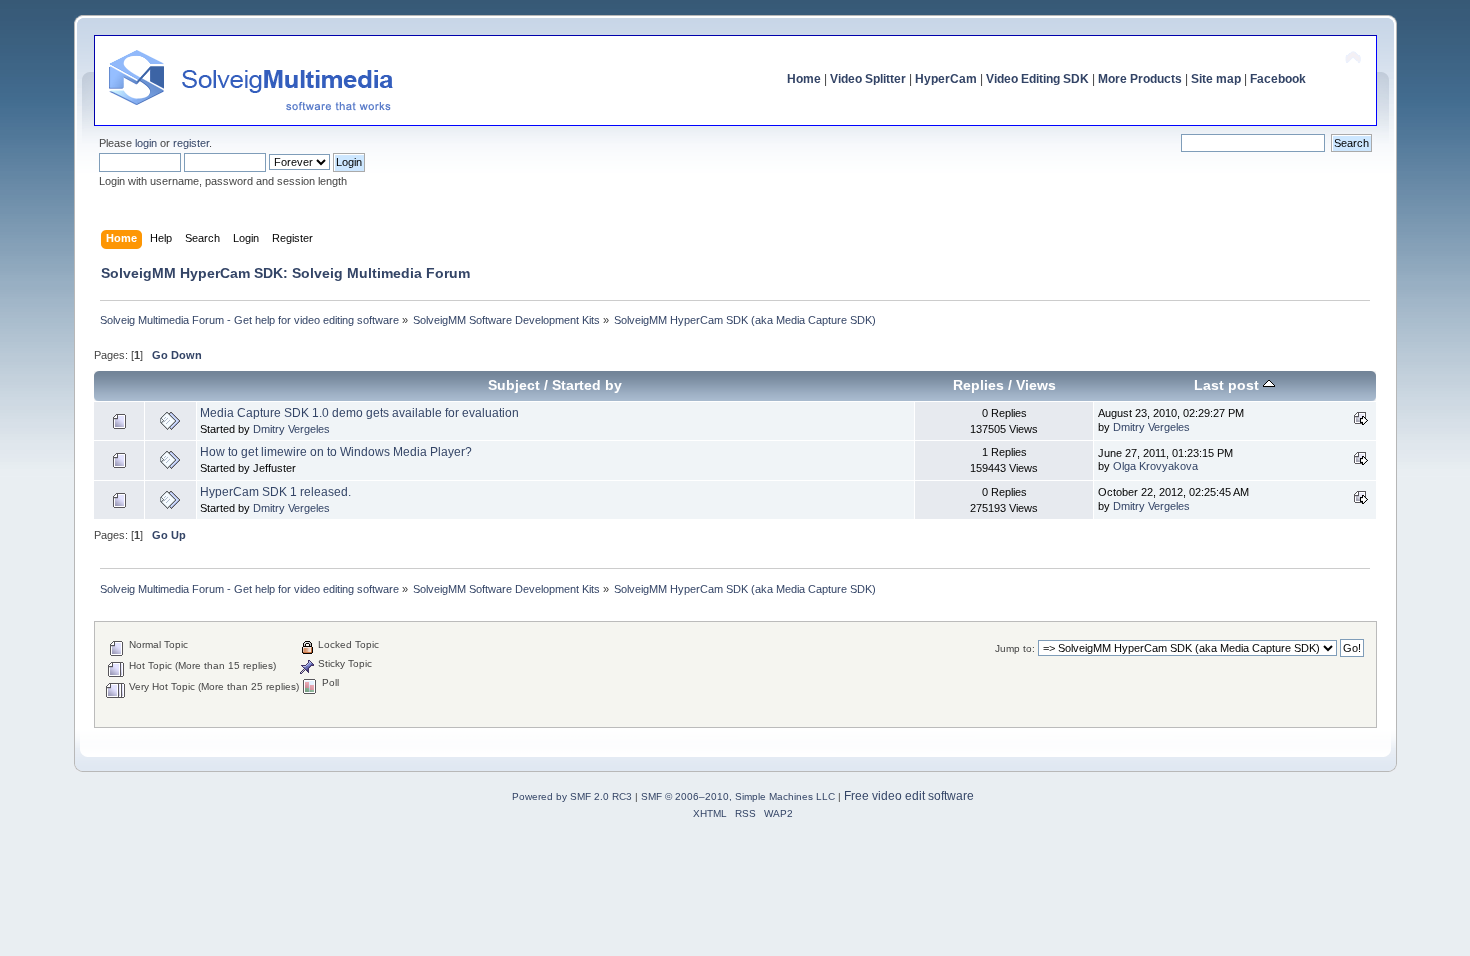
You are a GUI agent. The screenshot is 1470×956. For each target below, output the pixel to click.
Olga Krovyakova (1155, 466)
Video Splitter (868, 79)
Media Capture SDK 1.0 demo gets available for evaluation (359, 413)
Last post (1228, 385)
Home (804, 79)
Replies (978, 385)
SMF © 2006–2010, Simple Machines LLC (738, 796)
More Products (1140, 79)
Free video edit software (909, 796)
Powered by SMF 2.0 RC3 (572, 796)
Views (1036, 385)
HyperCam (946, 79)
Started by (587, 385)
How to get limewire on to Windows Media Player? (336, 452)
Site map (1216, 79)
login (146, 143)
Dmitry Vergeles (291, 429)
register (191, 143)
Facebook (1278, 79)
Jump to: (1015, 648)
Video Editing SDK (1037, 79)
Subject (514, 385)
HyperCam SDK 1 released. (275, 492)
